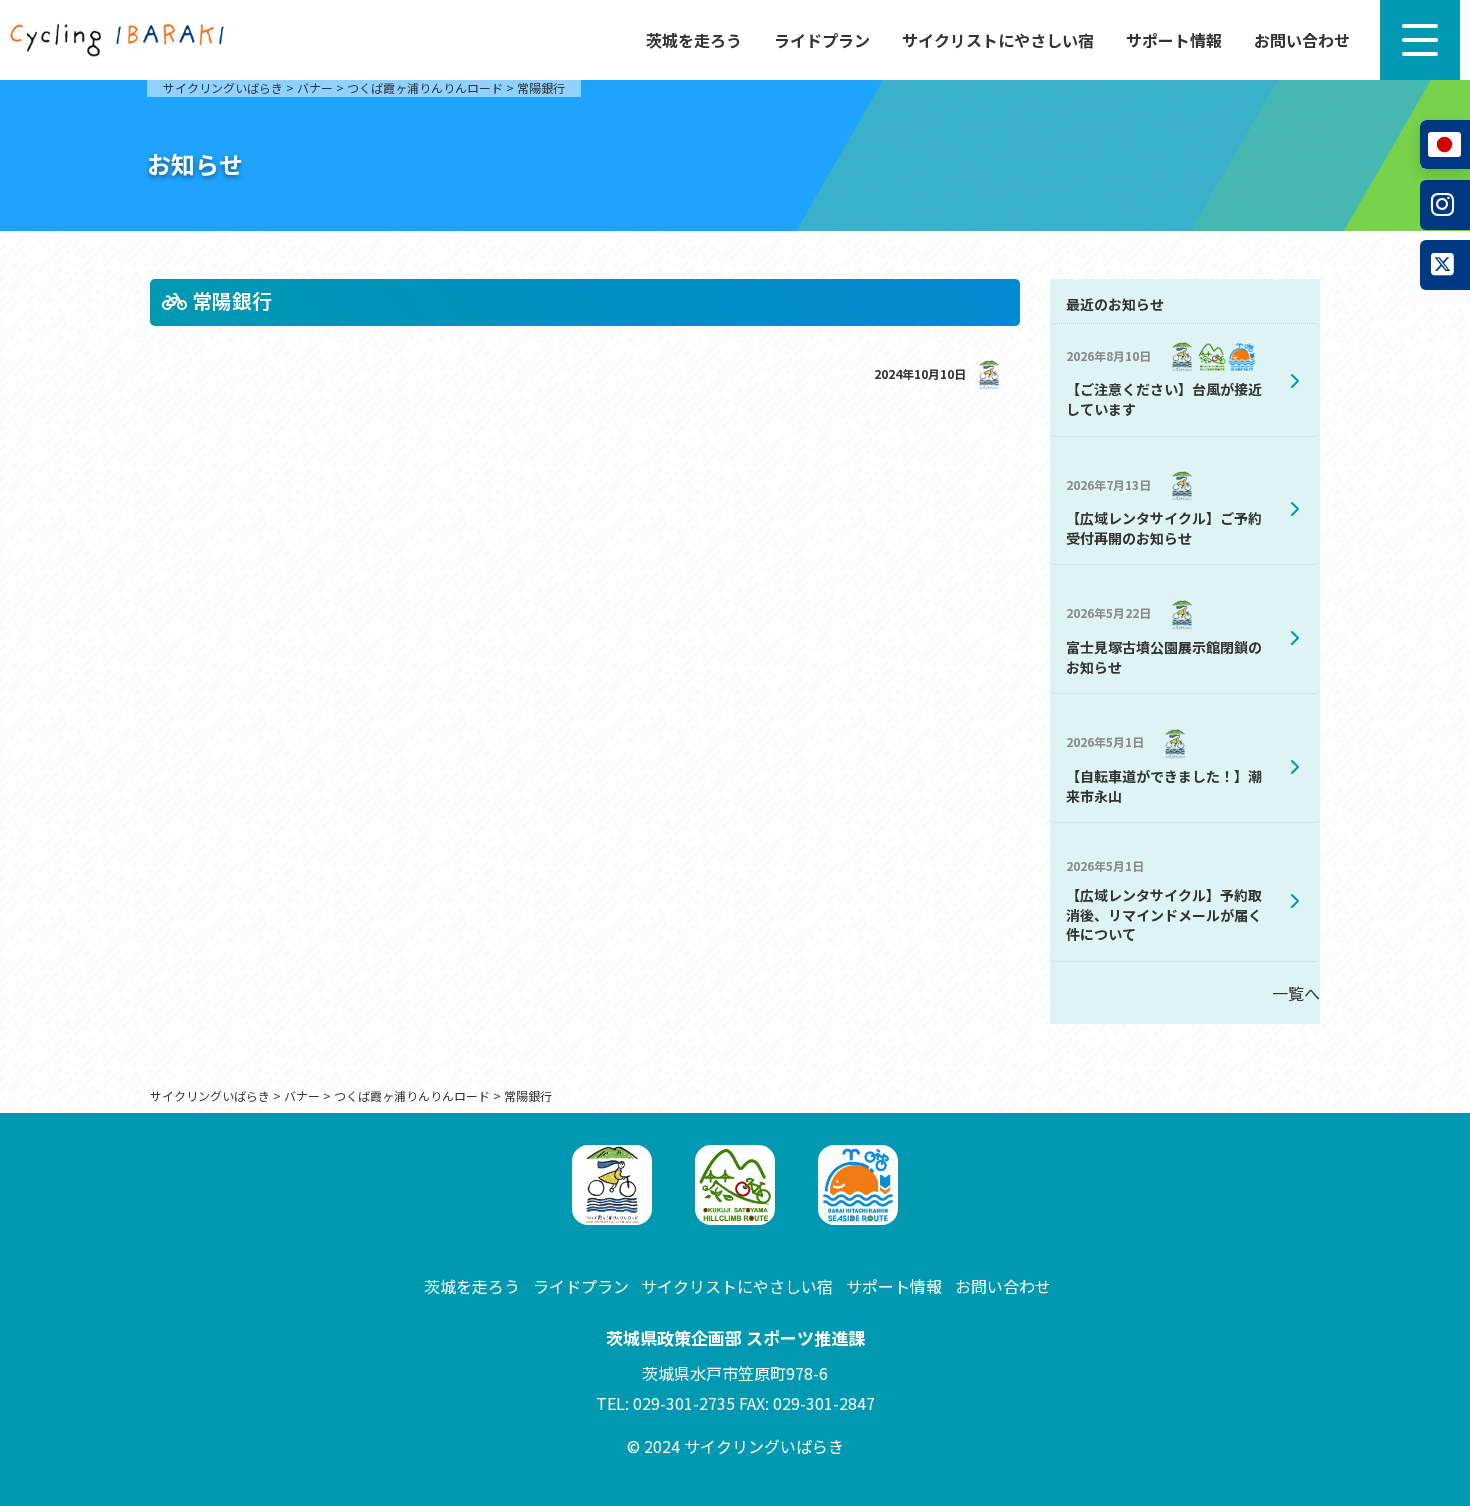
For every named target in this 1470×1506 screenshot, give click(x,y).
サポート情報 (1174, 40)
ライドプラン (822, 40)
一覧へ (1296, 993)
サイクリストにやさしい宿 (998, 40)
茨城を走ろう (694, 40)
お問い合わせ (1302, 40)
